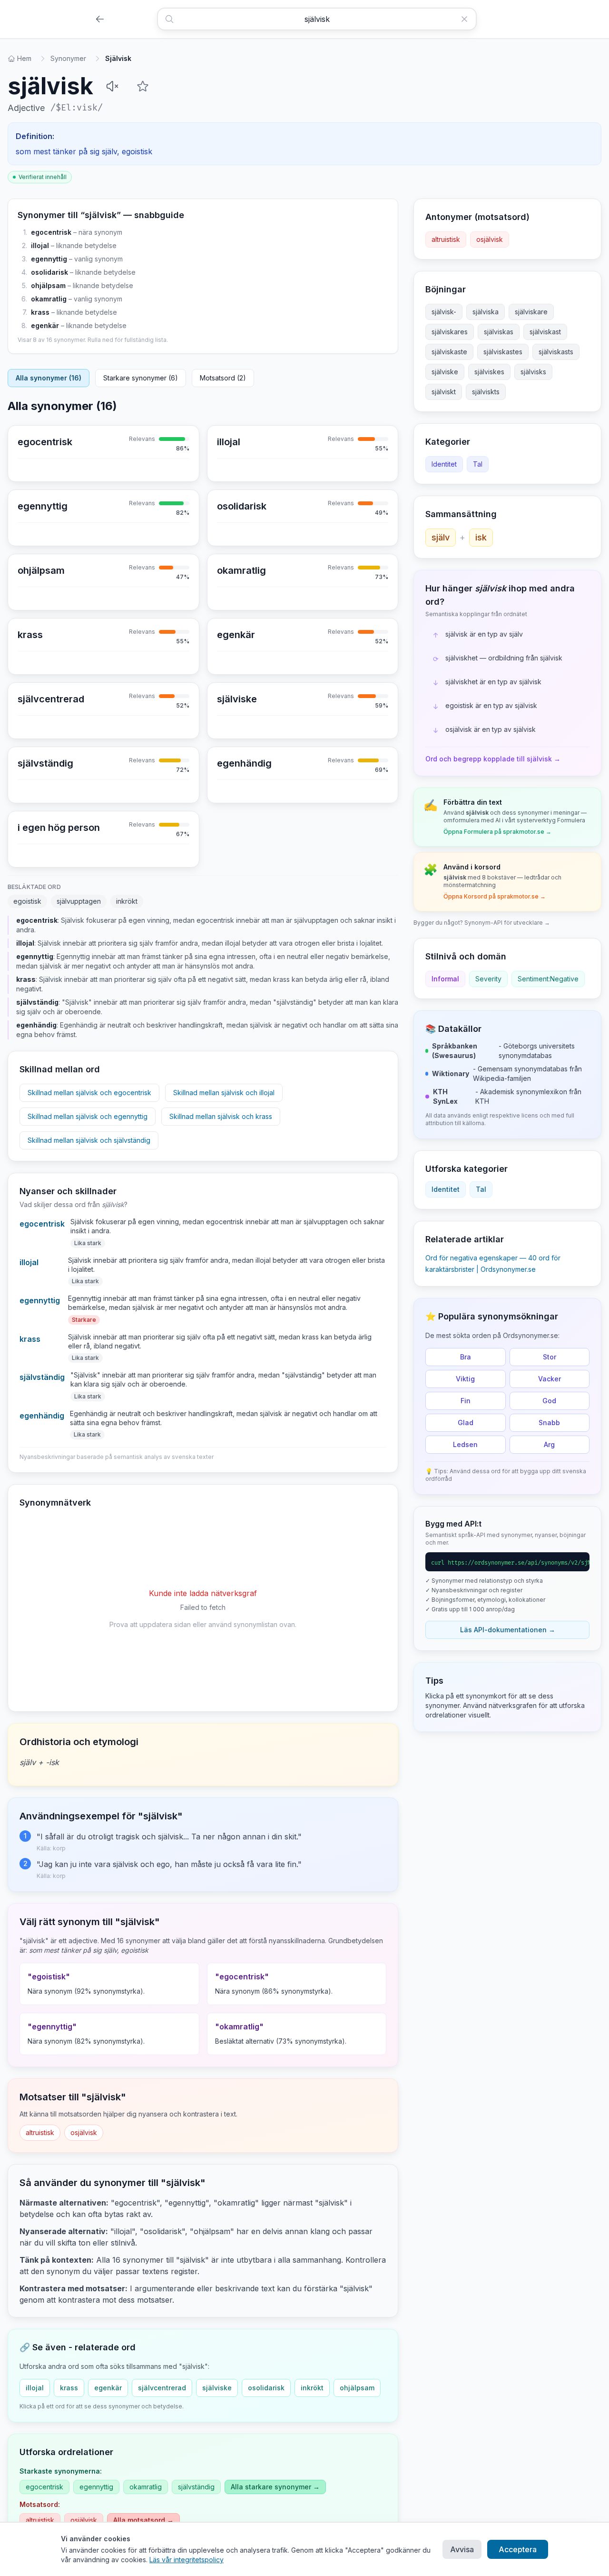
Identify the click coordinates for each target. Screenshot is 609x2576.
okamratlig (49, 299)
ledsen (465, 1444)
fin (466, 1401)
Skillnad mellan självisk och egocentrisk (89, 1093)
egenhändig (42, 1416)
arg (549, 1444)
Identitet (444, 464)
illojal (40, 245)
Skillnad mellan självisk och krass (221, 1116)
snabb (549, 1423)
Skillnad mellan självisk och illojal (224, 1093)
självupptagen (79, 901)
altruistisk (40, 2132)
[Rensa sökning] (468, 19)
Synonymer (68, 58)
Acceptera (518, 2549)
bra (466, 1357)
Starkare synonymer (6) (141, 378)
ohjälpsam (48, 285)
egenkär (45, 325)
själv (441, 537)
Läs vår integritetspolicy (187, 2560)
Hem (24, 58)
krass (40, 312)
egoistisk (27, 901)
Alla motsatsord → (143, 2520)
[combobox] (317, 19)
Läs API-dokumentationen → (508, 1630)
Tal (478, 464)
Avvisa (462, 2549)
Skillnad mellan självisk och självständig (89, 1140)
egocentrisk (51, 232)
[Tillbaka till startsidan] (100, 19)
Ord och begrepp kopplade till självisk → (493, 759)
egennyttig (49, 259)
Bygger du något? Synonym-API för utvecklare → (482, 923)
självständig (42, 1377)
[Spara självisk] (143, 86)
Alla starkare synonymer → (275, 2487)
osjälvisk (84, 2132)
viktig (465, 1379)
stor (550, 1357)
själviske (217, 2388)
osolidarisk (49, 272)
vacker (550, 1379)
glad (466, 1423)
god (549, 1401)
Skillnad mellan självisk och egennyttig (88, 1116)
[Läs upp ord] (112, 86)
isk (481, 537)
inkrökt (127, 901)
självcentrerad (162, 2388)
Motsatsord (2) (223, 378)
